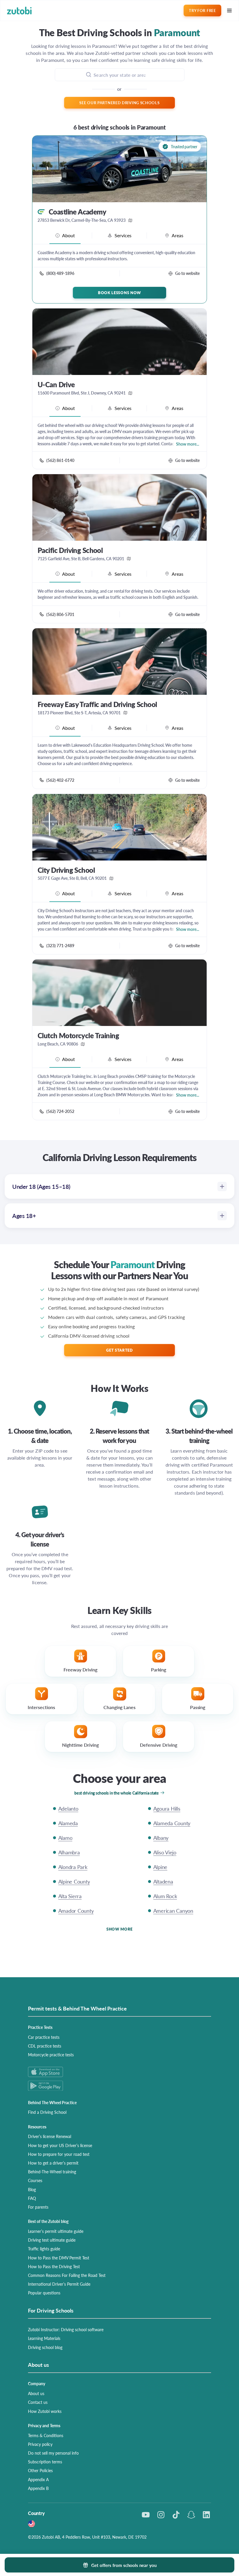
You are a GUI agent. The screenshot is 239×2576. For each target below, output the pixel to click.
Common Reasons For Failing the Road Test (67, 2275)
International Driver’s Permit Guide (59, 2284)
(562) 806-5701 (60, 614)
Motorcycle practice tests (51, 2055)
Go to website (187, 273)
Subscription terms (45, 2462)
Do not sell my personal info (53, 2453)
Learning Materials (44, 2338)
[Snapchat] (191, 2515)
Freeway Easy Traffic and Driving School (97, 704)
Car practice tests (44, 2037)
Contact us (38, 2402)
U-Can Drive (56, 384)
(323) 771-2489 (60, 945)
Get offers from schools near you (124, 2565)
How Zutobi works (45, 2411)
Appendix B (38, 2488)
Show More (119, 1929)
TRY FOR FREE (202, 10)
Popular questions (44, 2293)
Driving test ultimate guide (52, 2240)
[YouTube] (146, 2515)
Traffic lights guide (44, 2249)
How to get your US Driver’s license (60, 2145)
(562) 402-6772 (60, 780)
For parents (38, 2207)
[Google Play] (119, 2086)
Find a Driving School (47, 2112)
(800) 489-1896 (60, 273)
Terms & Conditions (46, 2435)
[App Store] (119, 2072)
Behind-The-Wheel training (52, 2172)
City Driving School (66, 870)
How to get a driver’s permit (53, 2163)
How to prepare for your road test (59, 2154)
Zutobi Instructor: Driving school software (66, 2329)
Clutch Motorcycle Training (78, 1035)
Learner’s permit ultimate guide (56, 2231)
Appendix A (38, 2479)
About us (36, 2393)
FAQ (32, 2198)
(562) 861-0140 (60, 460)
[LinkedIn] (206, 2515)
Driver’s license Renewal (50, 2136)
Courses (35, 2180)
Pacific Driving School (70, 550)
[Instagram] (161, 2515)
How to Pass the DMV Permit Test (59, 2258)
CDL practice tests (45, 2046)
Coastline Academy (77, 212)
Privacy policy (40, 2444)
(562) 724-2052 (60, 1111)
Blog (32, 2189)
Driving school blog (45, 2347)
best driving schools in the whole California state (117, 1793)
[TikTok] (176, 2515)
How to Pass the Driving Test (54, 2266)
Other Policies (40, 2470)
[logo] (19, 11)
